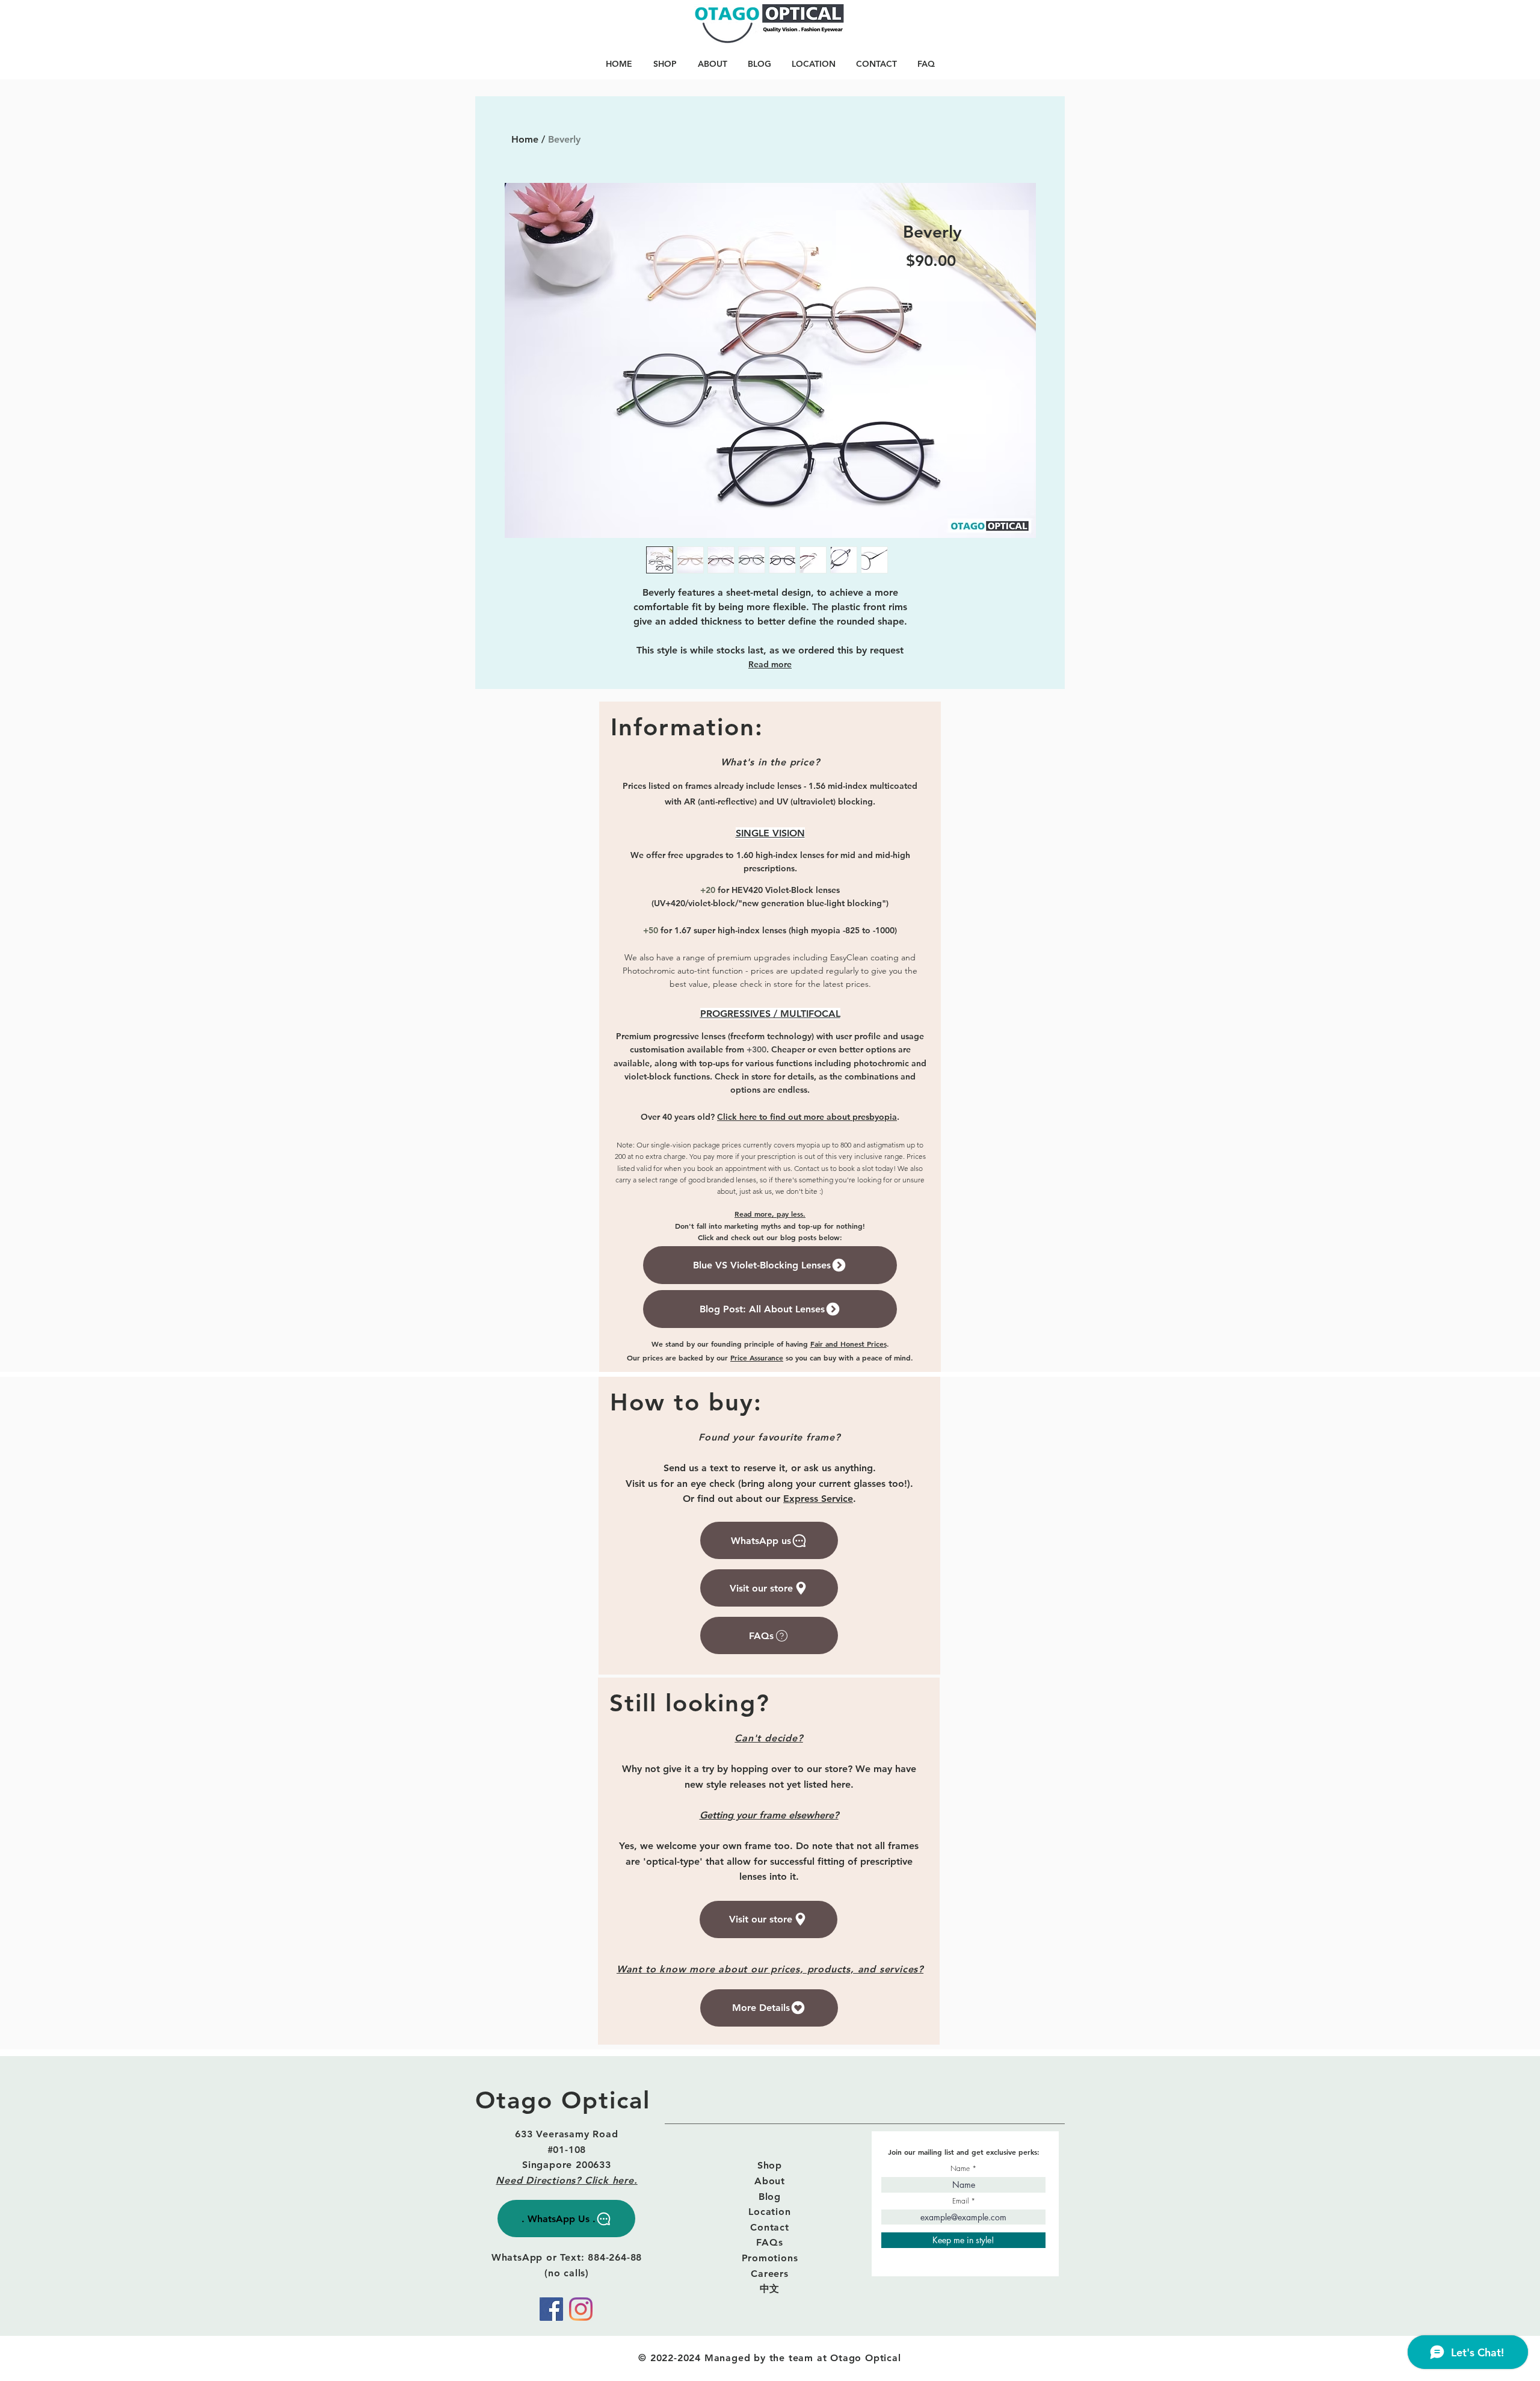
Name (960, 2169)
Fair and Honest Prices (849, 1344)
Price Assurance (757, 1357)
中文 (770, 2289)
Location (769, 2212)
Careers (770, 2274)
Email (960, 2201)
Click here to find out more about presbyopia (807, 1117)
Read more (770, 664)
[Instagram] (581, 2309)
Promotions (770, 2258)
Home (525, 139)
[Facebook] (551, 2309)
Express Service (818, 1499)
